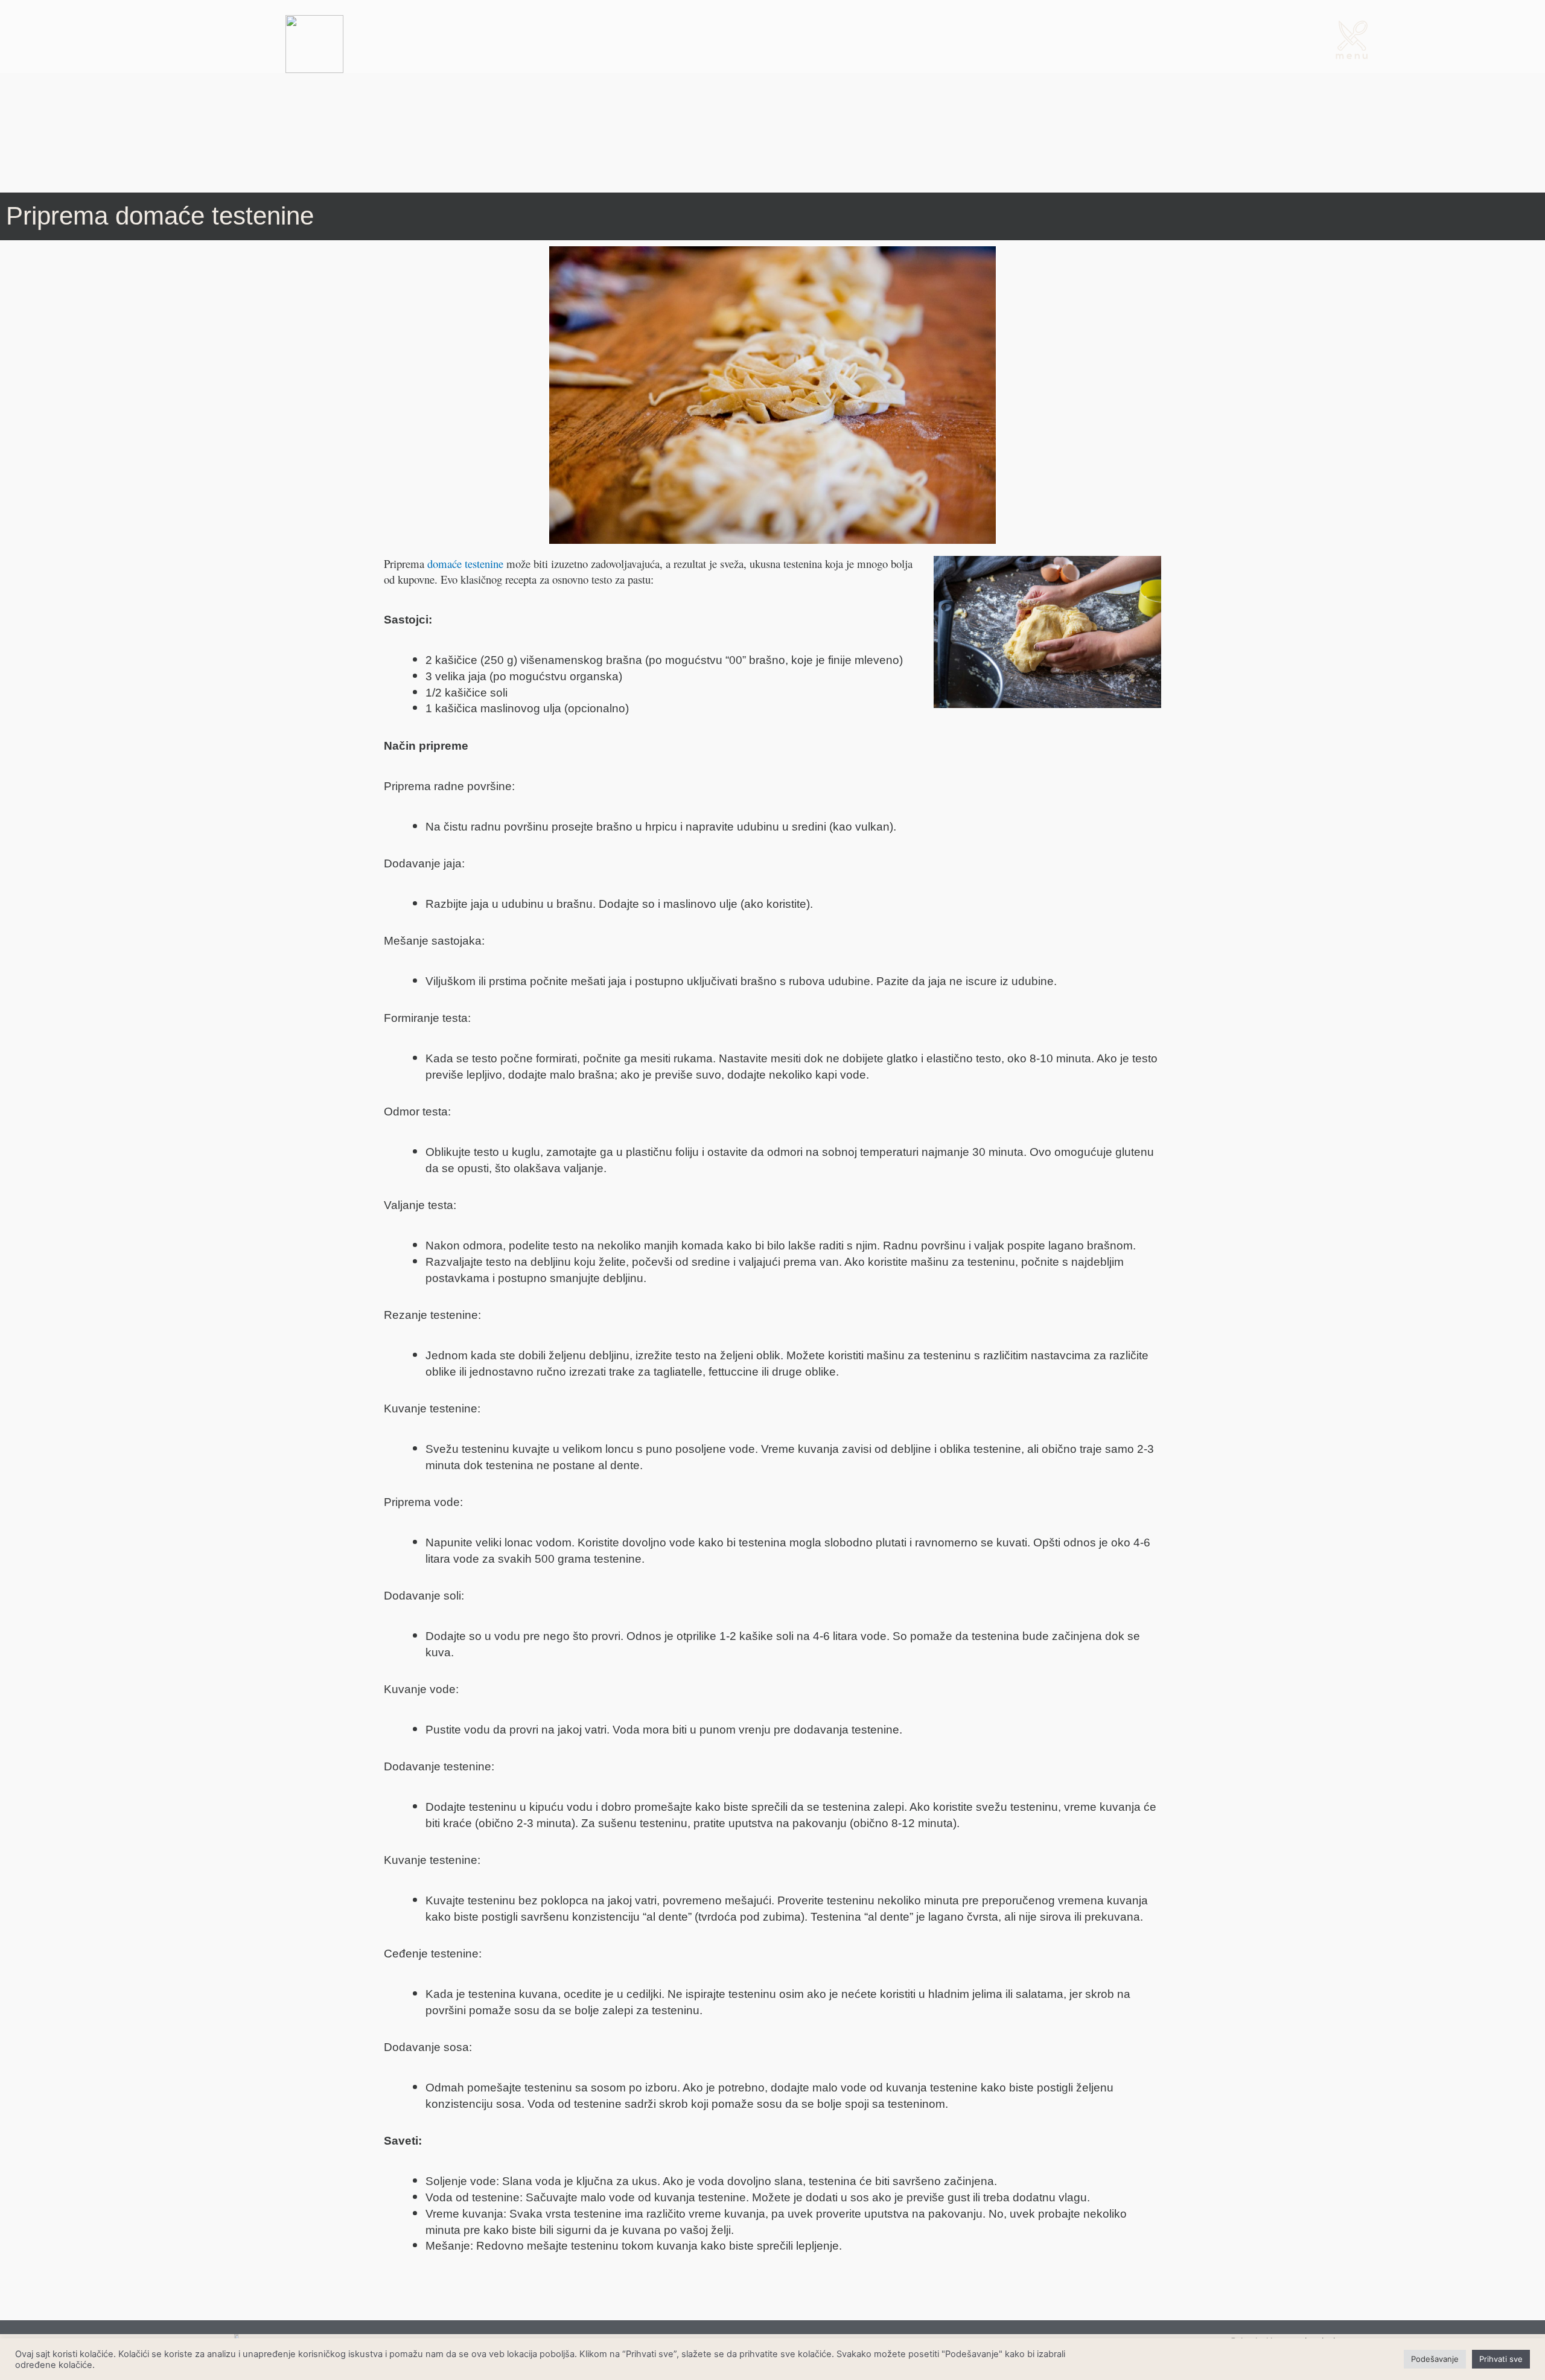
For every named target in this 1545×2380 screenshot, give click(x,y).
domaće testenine (465, 563)
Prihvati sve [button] (1501, 2359)
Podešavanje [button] (1435, 2359)
